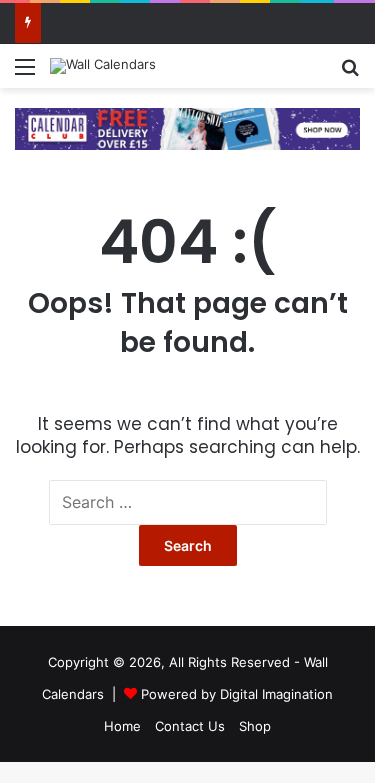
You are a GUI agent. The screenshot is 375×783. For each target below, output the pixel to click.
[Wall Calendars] (103, 66)
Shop (255, 726)
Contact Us (190, 726)
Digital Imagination (276, 694)
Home (122, 726)
